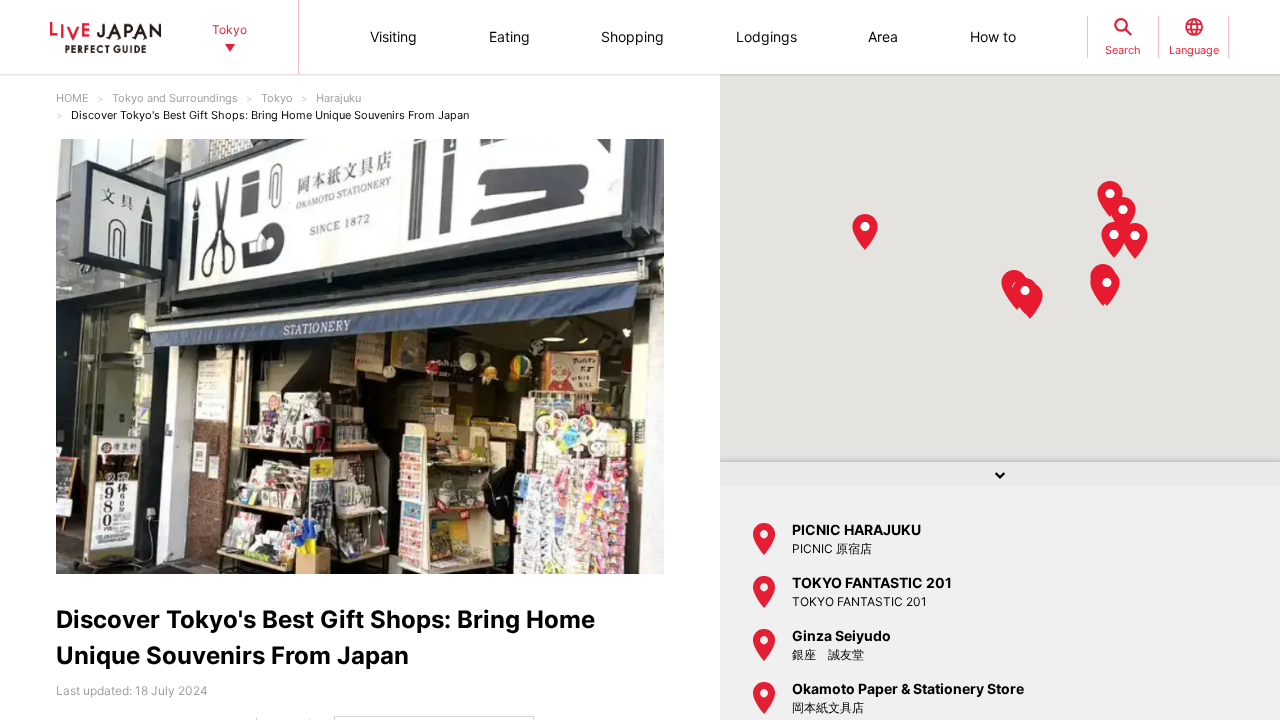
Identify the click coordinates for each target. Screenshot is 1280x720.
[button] (1110, 199)
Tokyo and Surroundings (175, 98)
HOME (72, 98)
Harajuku (338, 98)
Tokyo (277, 98)
